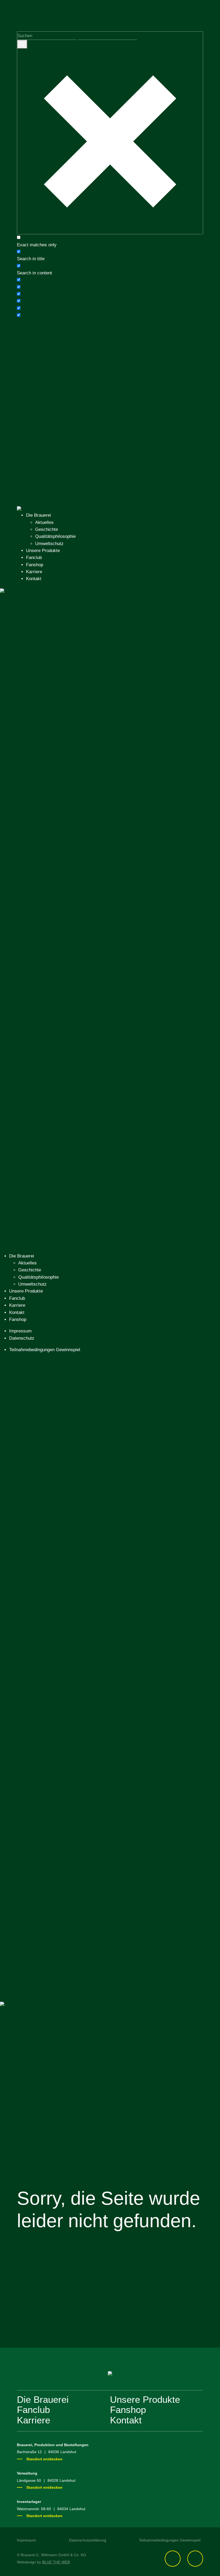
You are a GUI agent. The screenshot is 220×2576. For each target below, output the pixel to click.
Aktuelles (44, 522)
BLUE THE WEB (56, 2562)
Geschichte (47, 529)
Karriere (34, 572)
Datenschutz (22, 1338)
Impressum (20, 1331)
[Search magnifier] (22, 44)
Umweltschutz (49, 544)
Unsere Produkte (43, 551)
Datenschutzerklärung (88, 2540)
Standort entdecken (44, 2459)
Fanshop (35, 565)
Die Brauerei (38, 515)
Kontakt (34, 579)
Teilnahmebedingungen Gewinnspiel (45, 1350)
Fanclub (34, 558)
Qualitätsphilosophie (55, 536)
